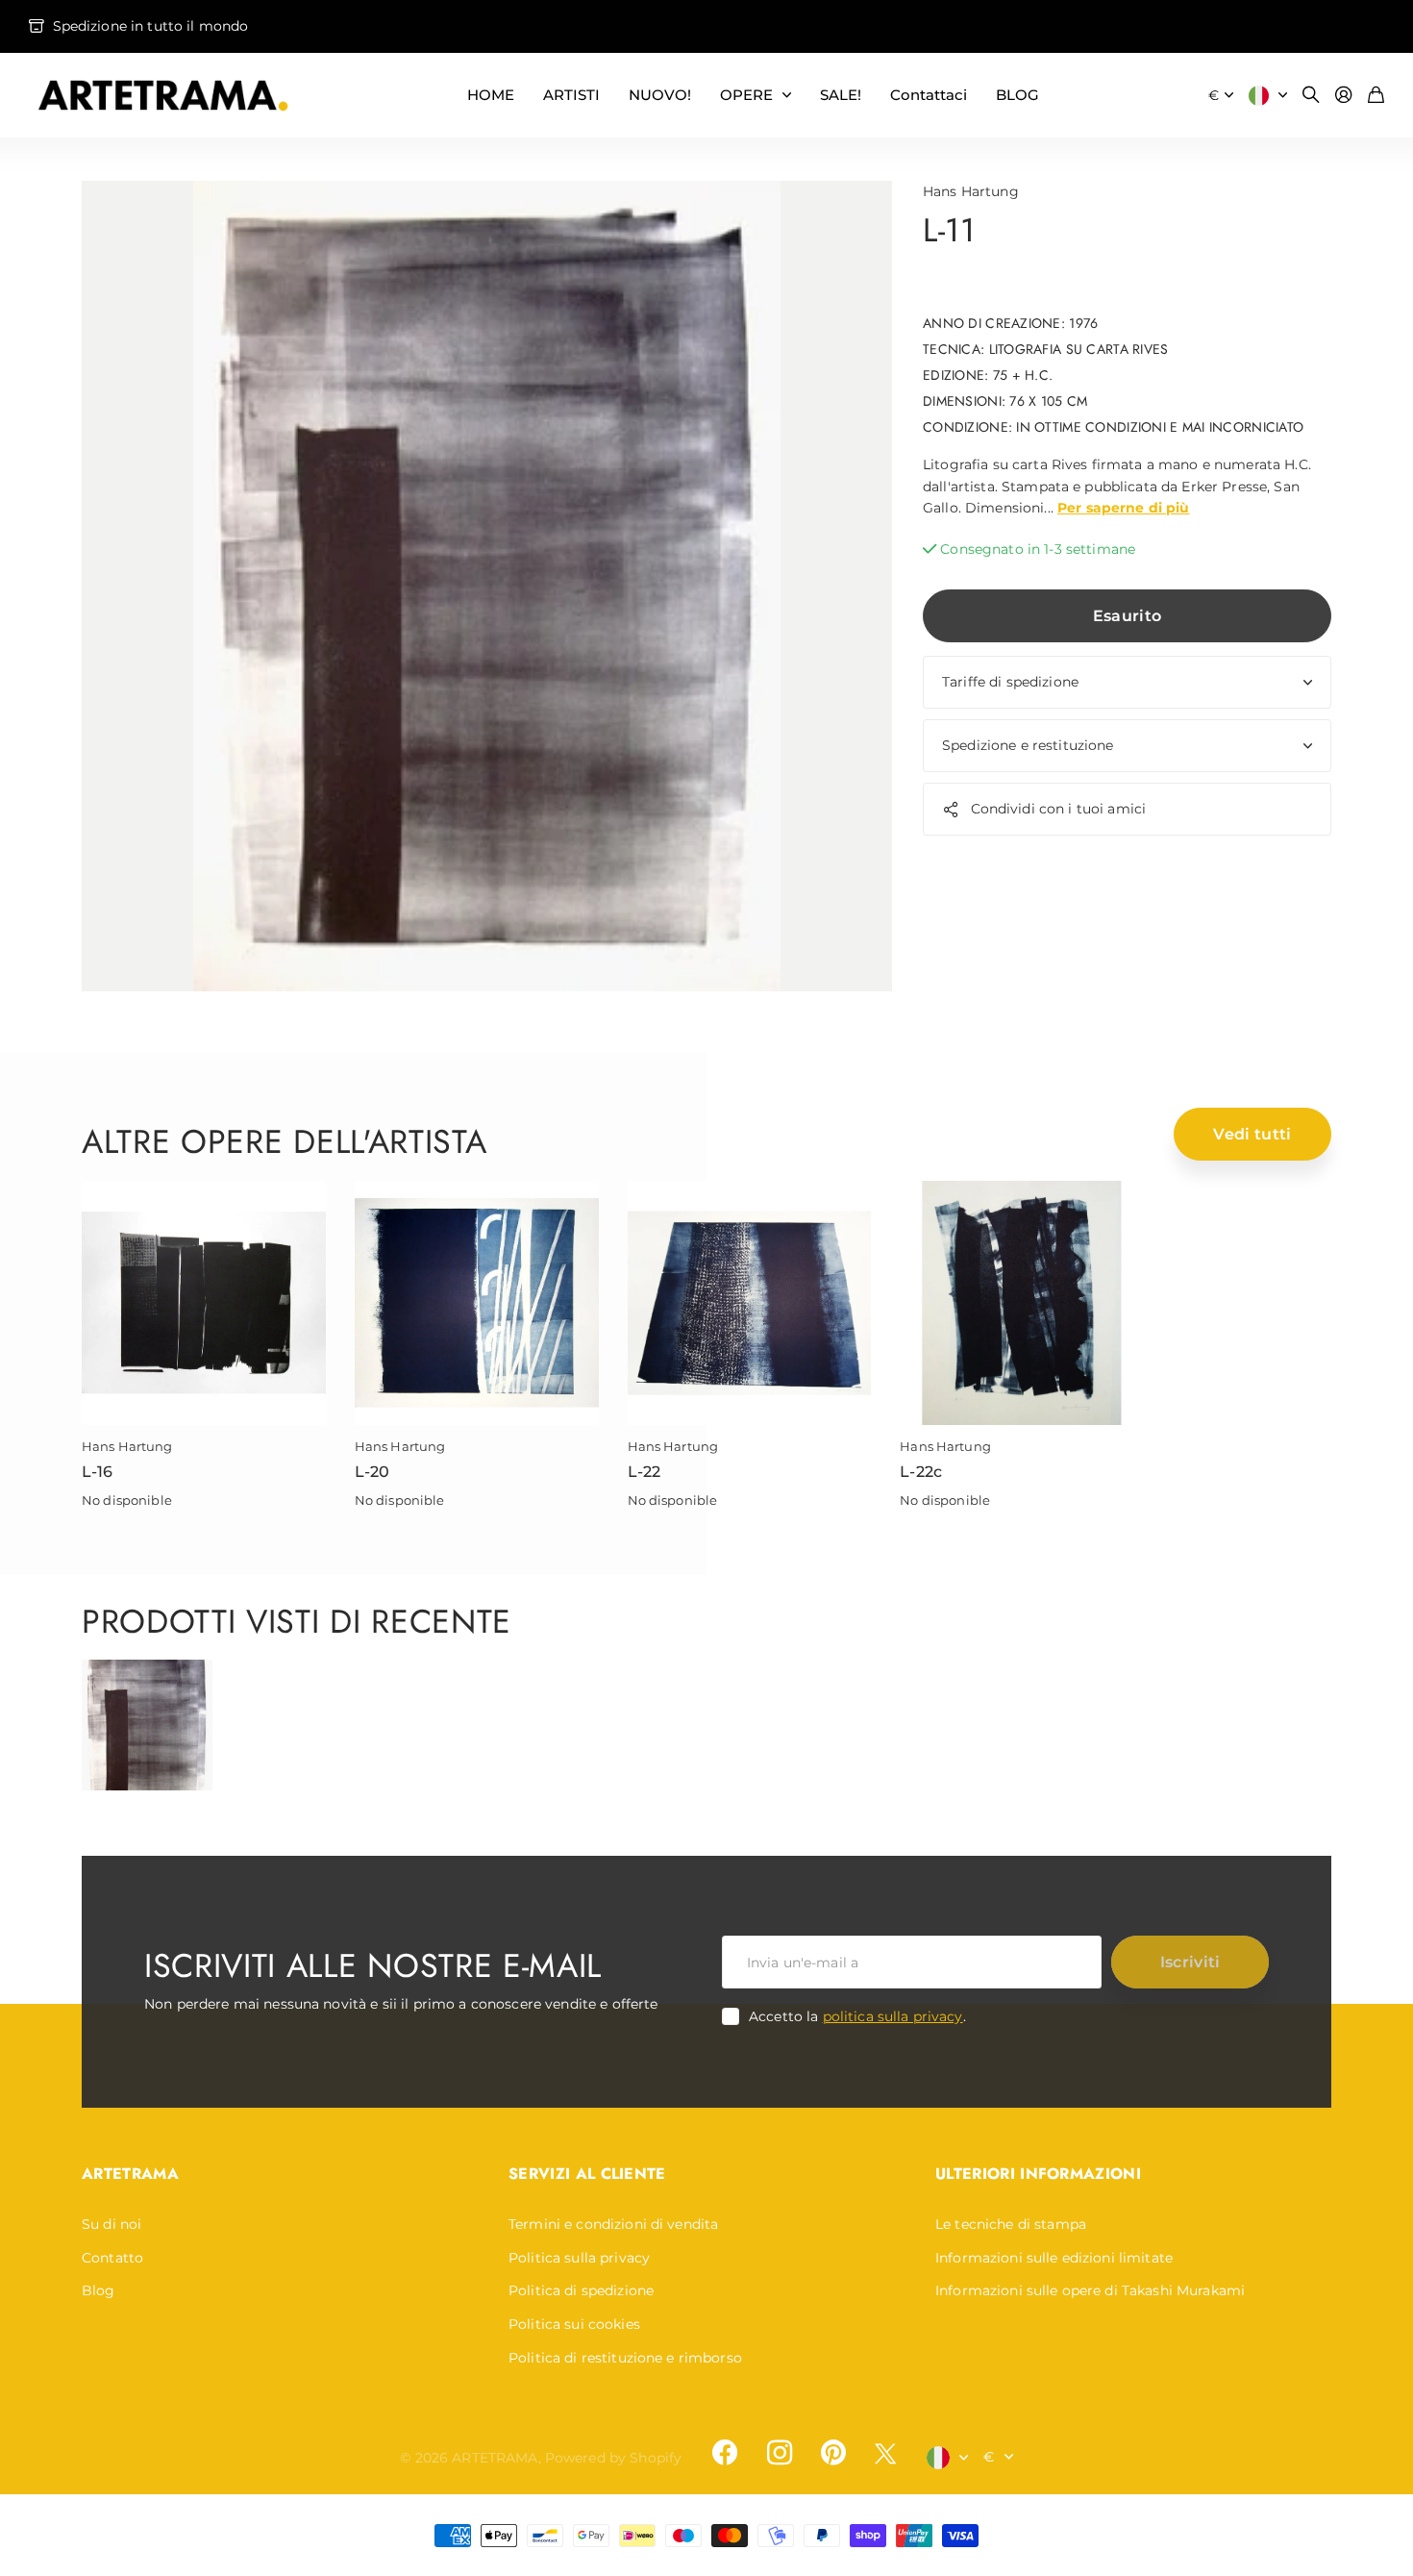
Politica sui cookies (574, 2324)
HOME (491, 95)
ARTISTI (571, 95)
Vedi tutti (1252, 1134)
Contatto (112, 2258)
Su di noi (112, 2224)
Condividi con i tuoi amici (1059, 810)
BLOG (1017, 95)
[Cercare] (1311, 96)
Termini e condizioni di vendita (613, 2224)
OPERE (746, 95)
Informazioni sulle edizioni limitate (1054, 2258)
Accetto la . (857, 2016)
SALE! (841, 95)
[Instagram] (779, 2453)
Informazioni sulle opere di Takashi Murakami (1090, 2290)
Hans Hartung (971, 191)
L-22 (645, 1472)
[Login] (1344, 96)
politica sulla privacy (893, 2016)
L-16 (98, 1472)
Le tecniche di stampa (1011, 2224)
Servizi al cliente (587, 2174)
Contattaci (929, 95)
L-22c (921, 1472)
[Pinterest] (833, 2453)
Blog (99, 2290)
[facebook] (725, 2453)
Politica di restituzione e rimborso (625, 2358)
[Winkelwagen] (1376, 96)
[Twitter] (885, 2453)
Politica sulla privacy (579, 2258)
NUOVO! (660, 95)
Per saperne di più (1124, 508)
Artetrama (130, 2174)
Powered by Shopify (614, 2458)
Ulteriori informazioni (1038, 2174)
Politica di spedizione (581, 2290)
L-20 (372, 1472)
